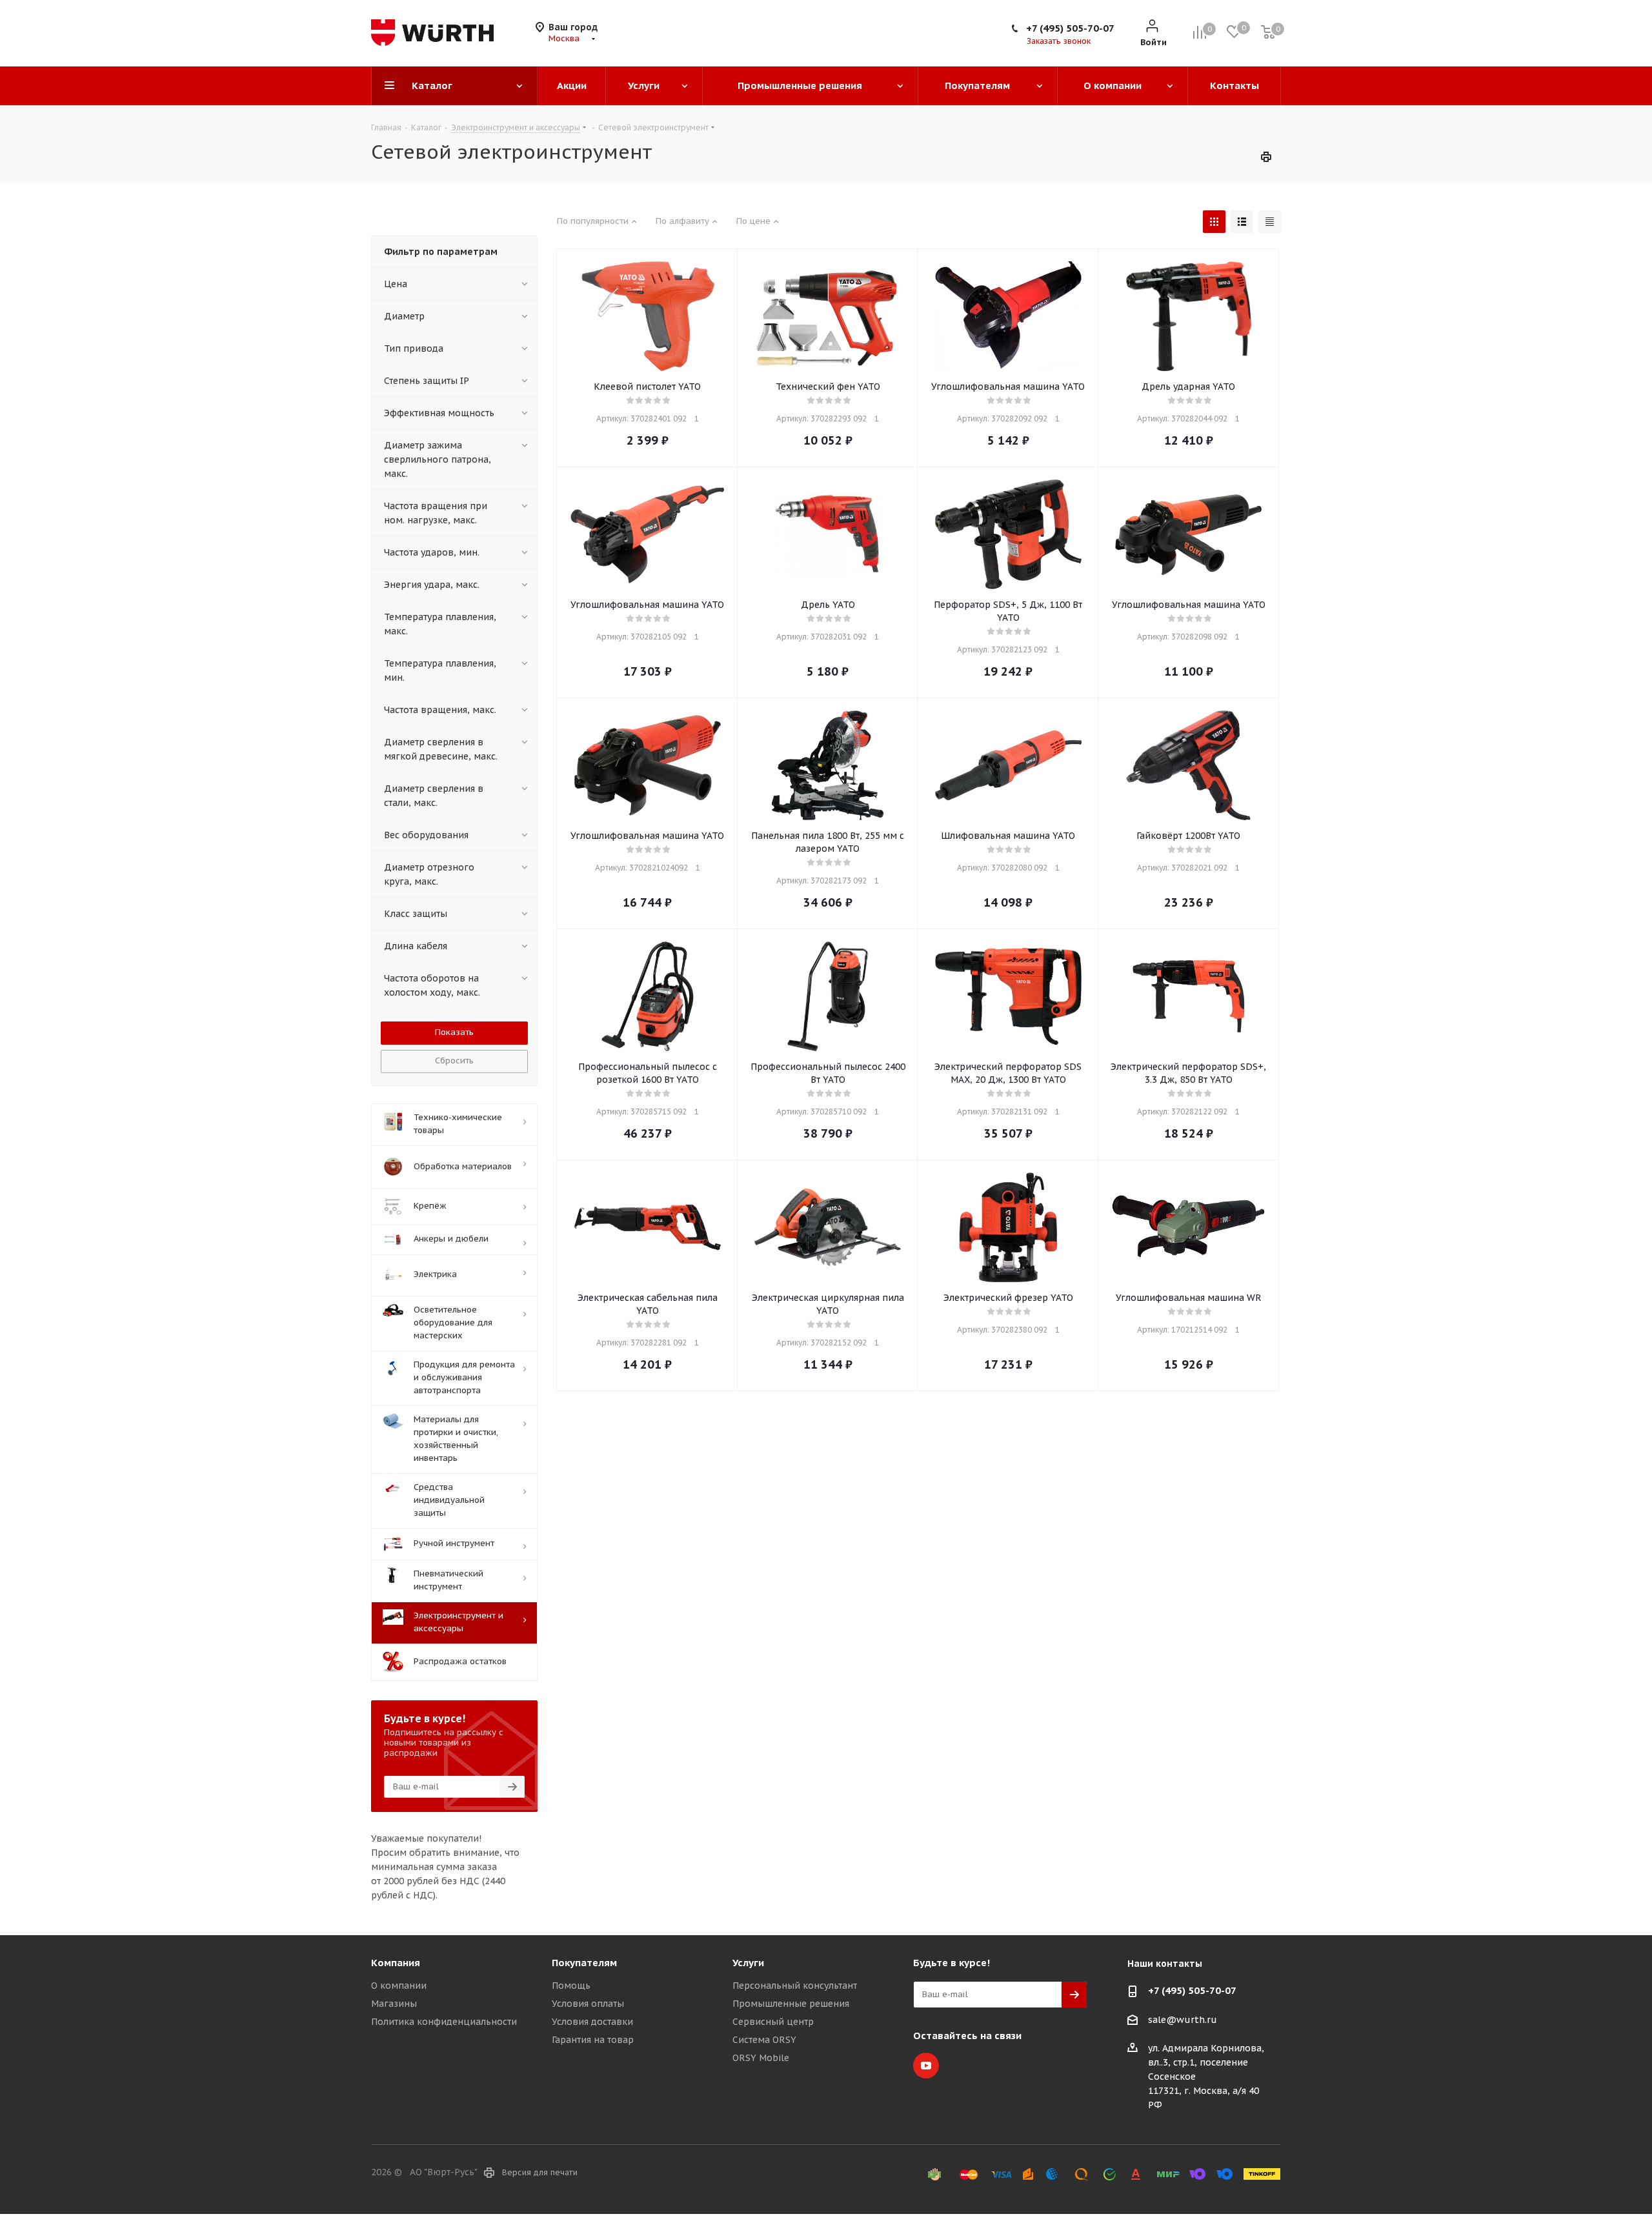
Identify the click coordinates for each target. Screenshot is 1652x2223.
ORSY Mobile (761, 2058)
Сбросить (454, 1061)
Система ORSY (764, 2040)
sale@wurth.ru (1183, 2020)
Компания (396, 1963)
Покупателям (584, 1963)
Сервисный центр (773, 2022)
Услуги (748, 1963)
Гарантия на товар (593, 2040)
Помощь (571, 1986)
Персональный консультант (795, 1986)
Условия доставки (592, 2022)
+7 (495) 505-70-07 (1070, 28)
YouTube (926, 2066)
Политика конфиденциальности (444, 2022)
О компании (399, 1986)
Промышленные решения (791, 2004)
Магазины (394, 2004)
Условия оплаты (588, 2004)
